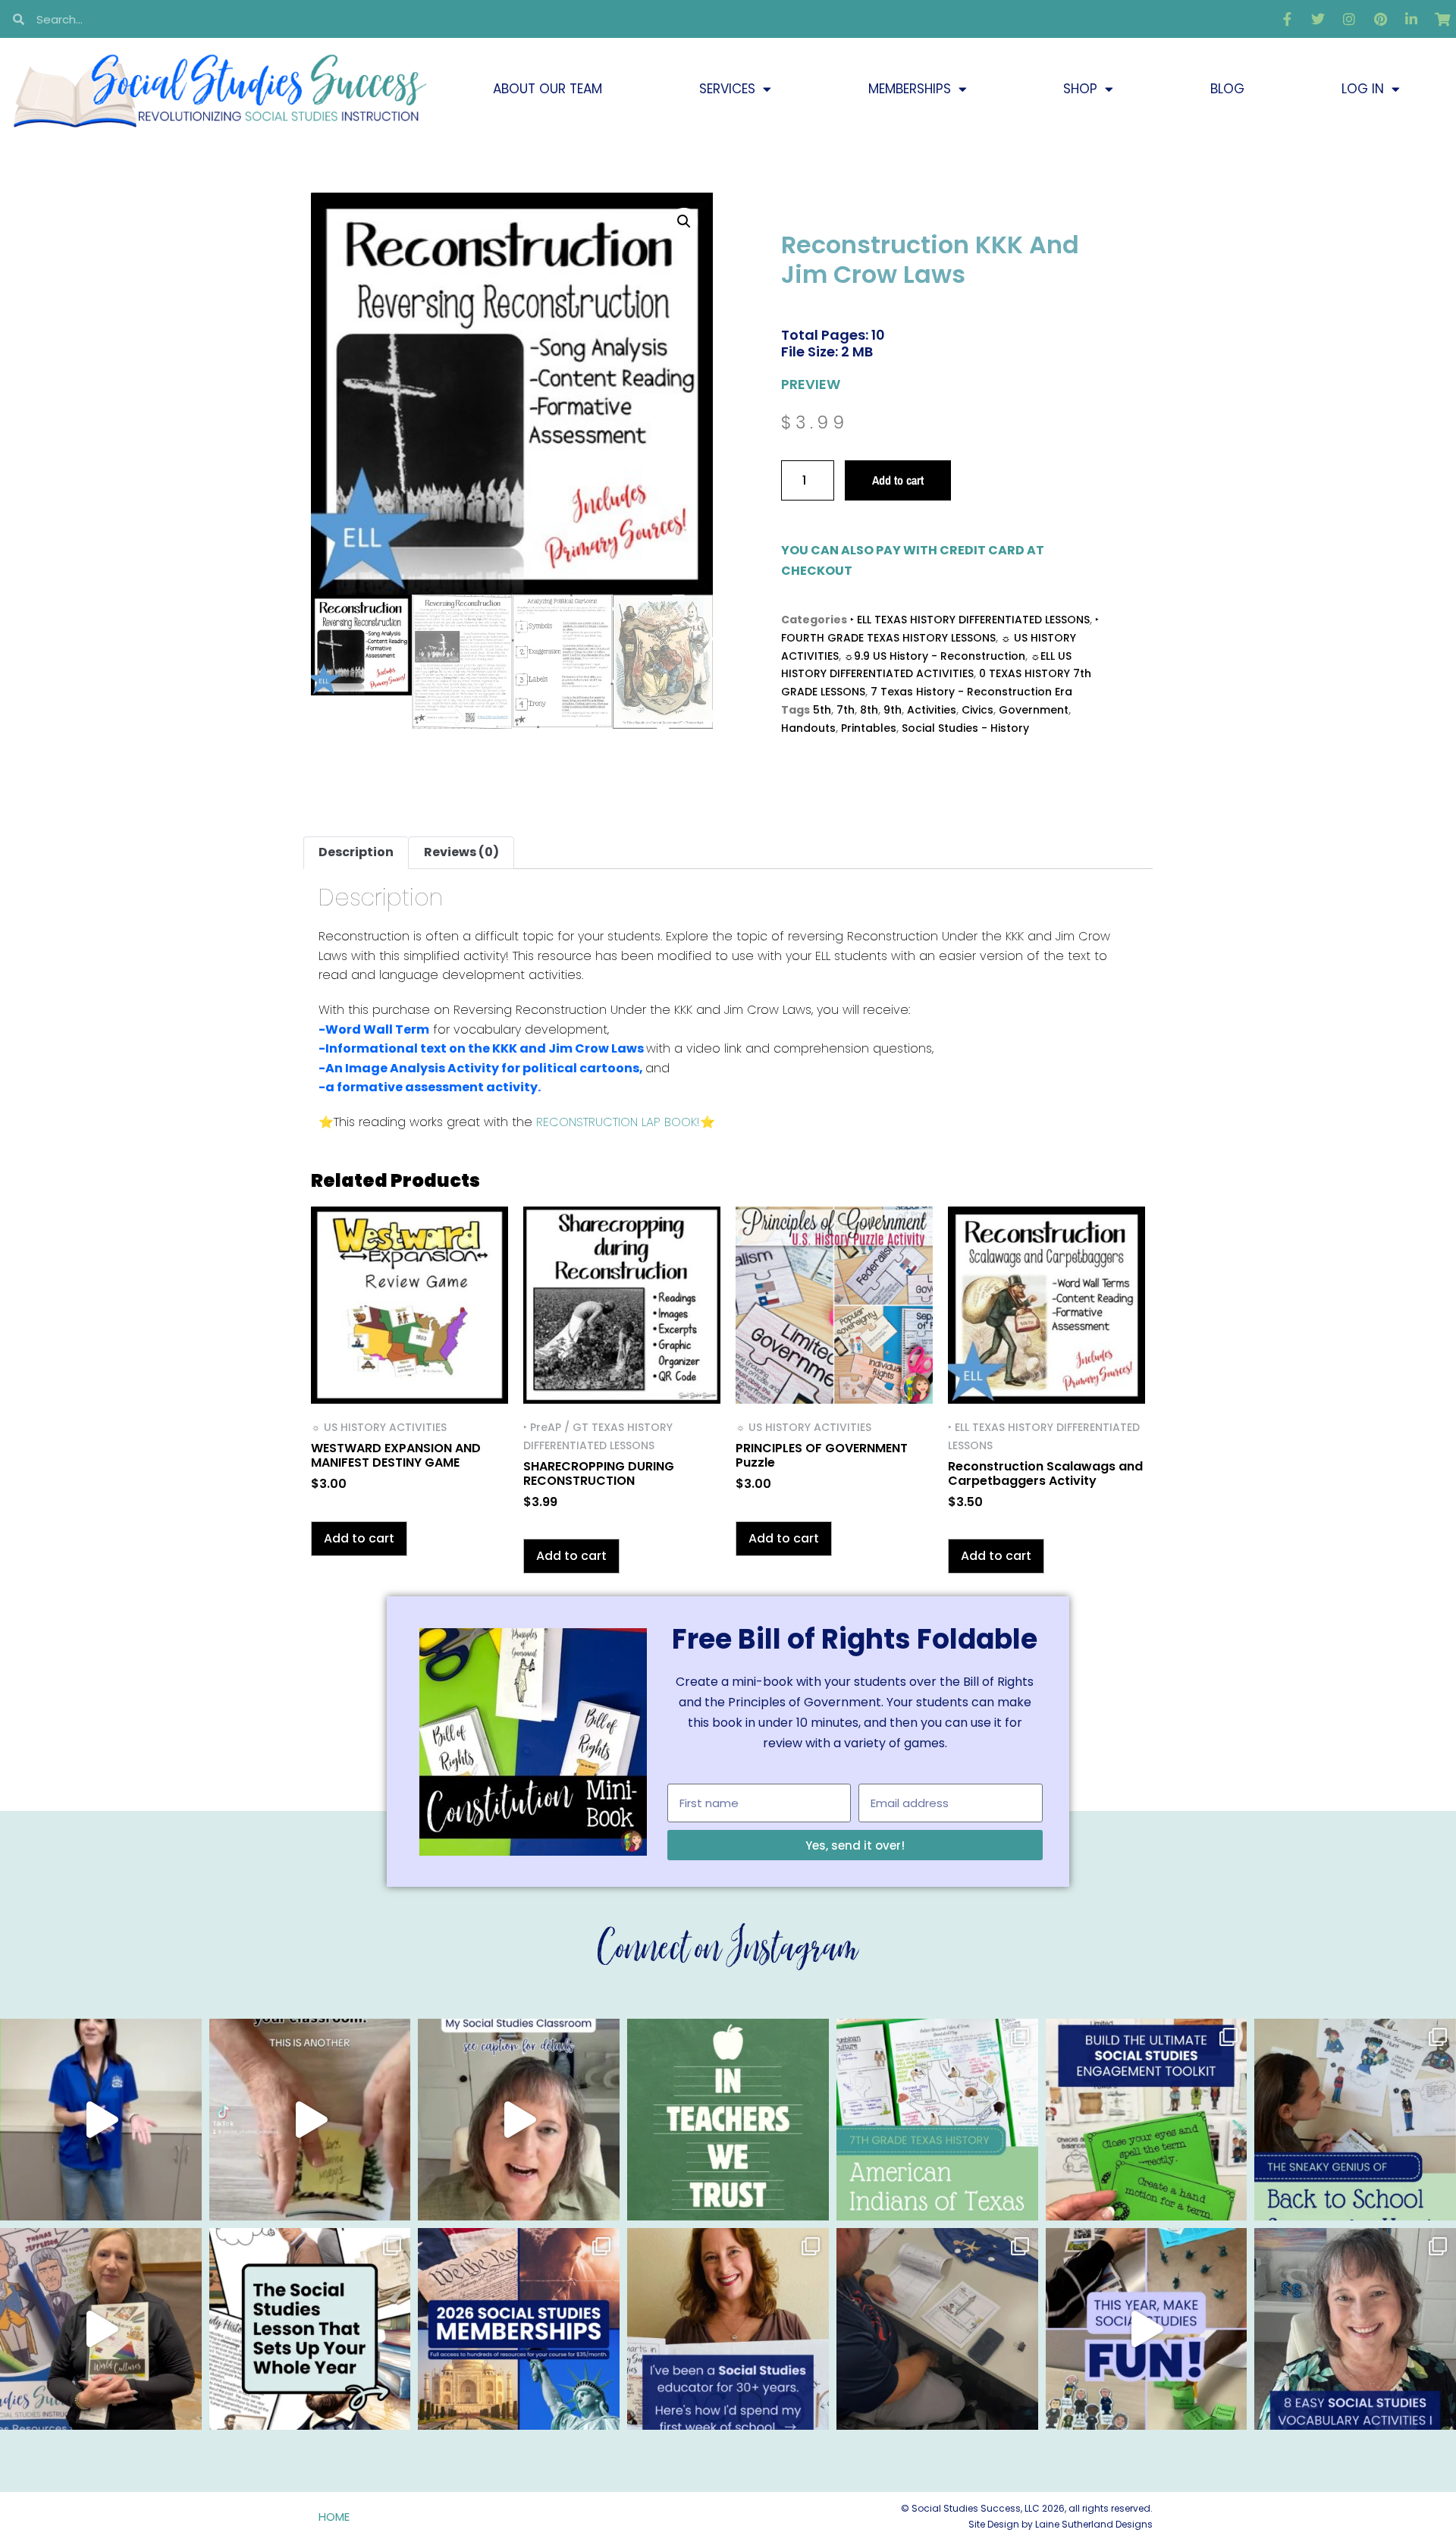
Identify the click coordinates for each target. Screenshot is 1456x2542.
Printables (869, 728)
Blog (1227, 89)
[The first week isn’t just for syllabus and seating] (310, 2329)
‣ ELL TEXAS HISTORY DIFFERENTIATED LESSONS (970, 620)
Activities (932, 710)
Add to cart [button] (359, 1538)
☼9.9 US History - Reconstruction (935, 656)
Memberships (910, 89)
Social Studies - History (965, 728)
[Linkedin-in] (1411, 19)
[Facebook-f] (1287, 19)
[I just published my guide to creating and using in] (519, 2120)
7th (846, 710)
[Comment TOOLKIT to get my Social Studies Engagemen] (1147, 2120)
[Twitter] (1318, 19)
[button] (684, 221)
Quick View (410, 1383)
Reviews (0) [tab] (461, 852)
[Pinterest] (1380, 19)
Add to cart (898, 480)
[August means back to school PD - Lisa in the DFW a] (937, 2329)
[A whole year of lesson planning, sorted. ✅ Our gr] (519, 2329)
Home (334, 2517)
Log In (1363, 89)
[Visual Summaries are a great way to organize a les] (310, 2120)
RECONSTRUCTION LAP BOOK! (618, 1122)
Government (1034, 710)
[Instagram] (1349, 19)
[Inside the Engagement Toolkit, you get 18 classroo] (1147, 2329)
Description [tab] (356, 852)
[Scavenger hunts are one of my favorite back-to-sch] (1355, 2120)
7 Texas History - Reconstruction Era (971, 692)
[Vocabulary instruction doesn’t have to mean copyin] (1355, 2329)
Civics (977, 710)
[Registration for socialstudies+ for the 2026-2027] (101, 2120)
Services (727, 89)
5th (822, 710)
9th (893, 710)
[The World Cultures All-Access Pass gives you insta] (101, 2329)
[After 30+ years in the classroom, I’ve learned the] (728, 2329)
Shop (1080, 89)
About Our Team (548, 89)
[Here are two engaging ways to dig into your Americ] (937, 2120)
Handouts (808, 728)
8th (869, 710)
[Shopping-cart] (1442, 19)
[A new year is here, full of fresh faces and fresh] (728, 2120)
